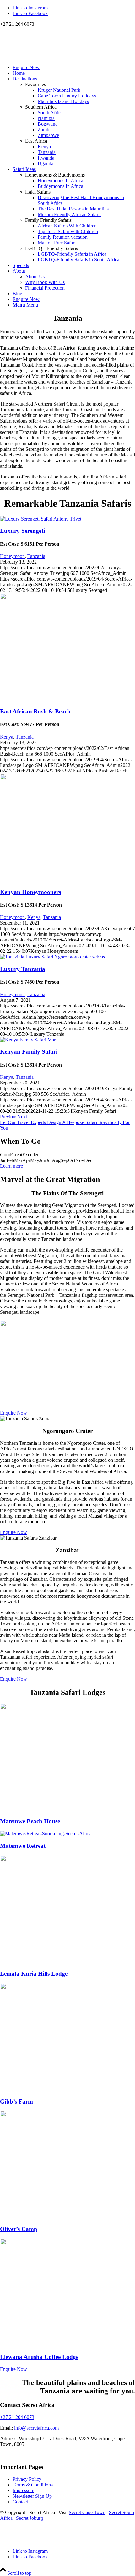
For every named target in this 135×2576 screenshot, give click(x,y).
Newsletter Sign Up (32, 2496)
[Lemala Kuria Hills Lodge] (67, 1860)
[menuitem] (74, 68)
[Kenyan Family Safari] (29, 1040)
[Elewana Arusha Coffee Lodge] (67, 2243)
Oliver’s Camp (19, 2229)
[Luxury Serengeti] (41, 519)
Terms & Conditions (33, 2485)
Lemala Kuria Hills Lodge (34, 1974)
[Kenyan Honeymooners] (67, 778)
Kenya (7, 737)
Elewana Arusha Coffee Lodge (39, 2357)
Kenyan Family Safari (29, 1052)
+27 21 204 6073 (17, 2417)
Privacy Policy (27, 2479)
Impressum (23, 2490)
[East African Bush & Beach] (67, 598)
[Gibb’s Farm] (67, 1987)
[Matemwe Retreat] (46, 1834)
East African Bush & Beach (35, 711)
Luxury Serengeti (22, 531)
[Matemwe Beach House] (67, 1708)
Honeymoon (12, 556)
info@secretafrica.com (36, 2428)
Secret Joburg (30, 2518)
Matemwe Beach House (30, 1821)
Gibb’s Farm (16, 2101)
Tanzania (36, 556)
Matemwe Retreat (23, 1846)
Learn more (11, 1166)
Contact (20, 2502)
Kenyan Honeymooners (30, 892)
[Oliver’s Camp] (67, 2115)
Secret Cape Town (87, 2512)
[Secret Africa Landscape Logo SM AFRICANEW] (47, 57)
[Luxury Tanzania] (52, 957)
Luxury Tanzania (23, 969)
